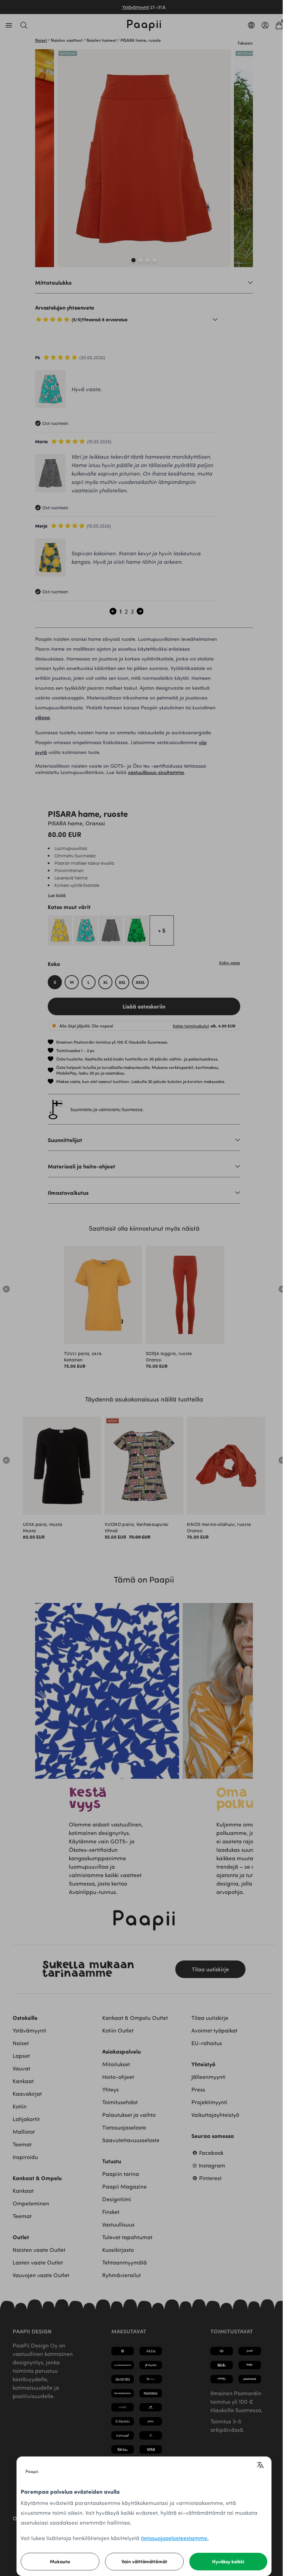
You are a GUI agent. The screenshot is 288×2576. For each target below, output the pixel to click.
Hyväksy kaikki (228, 2561)
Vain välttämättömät (144, 2561)
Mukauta (60, 2561)
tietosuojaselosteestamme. (175, 2538)
